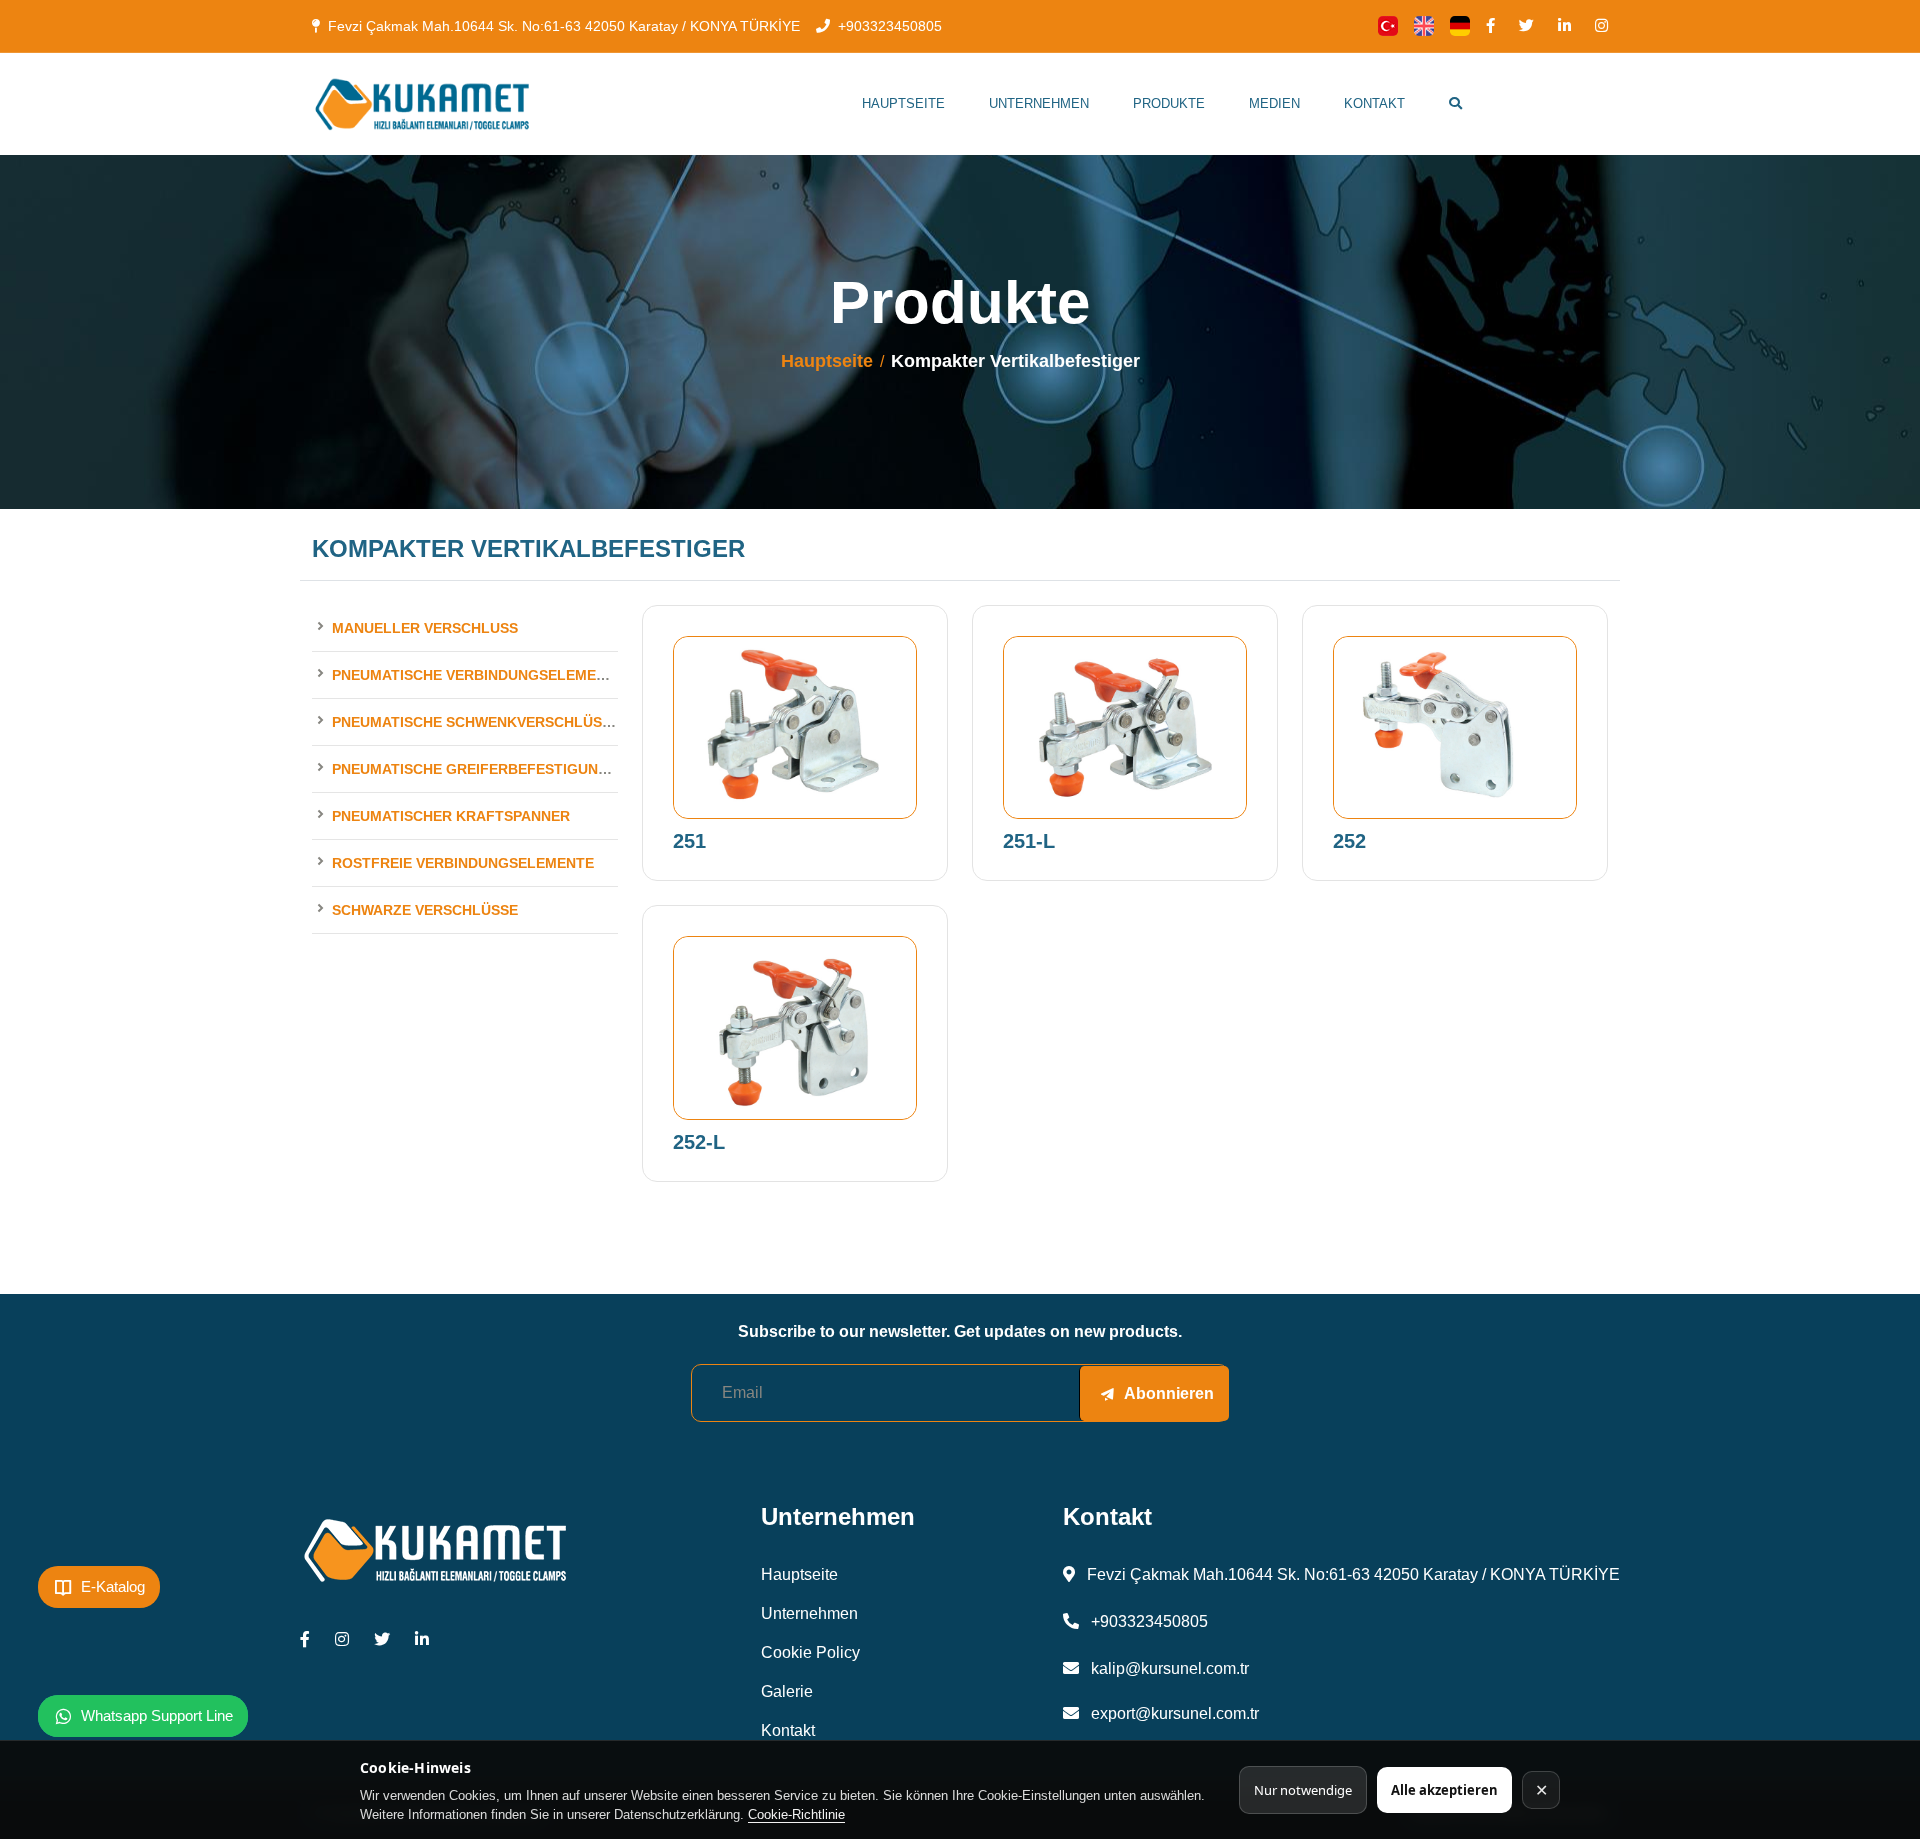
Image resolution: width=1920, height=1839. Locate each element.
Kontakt (1374, 103)
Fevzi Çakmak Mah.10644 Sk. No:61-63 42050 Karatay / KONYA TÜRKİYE (564, 26)
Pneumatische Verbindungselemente (478, 675)
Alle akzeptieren (1444, 1790)
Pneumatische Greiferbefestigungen (480, 769)
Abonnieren (1169, 1393)
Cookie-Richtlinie (796, 1814)
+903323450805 (890, 26)
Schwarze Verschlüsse (425, 910)
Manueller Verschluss (425, 628)
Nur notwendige (1303, 1790)
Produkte (1169, 103)
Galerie (787, 1691)
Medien (1274, 103)
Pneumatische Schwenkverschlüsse (476, 722)
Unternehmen (1039, 103)
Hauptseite (903, 103)
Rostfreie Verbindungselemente (463, 863)
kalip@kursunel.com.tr (1168, 1668)
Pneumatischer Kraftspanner (451, 816)
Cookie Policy (810, 1652)
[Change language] (1388, 26)
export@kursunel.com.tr (1173, 1713)
